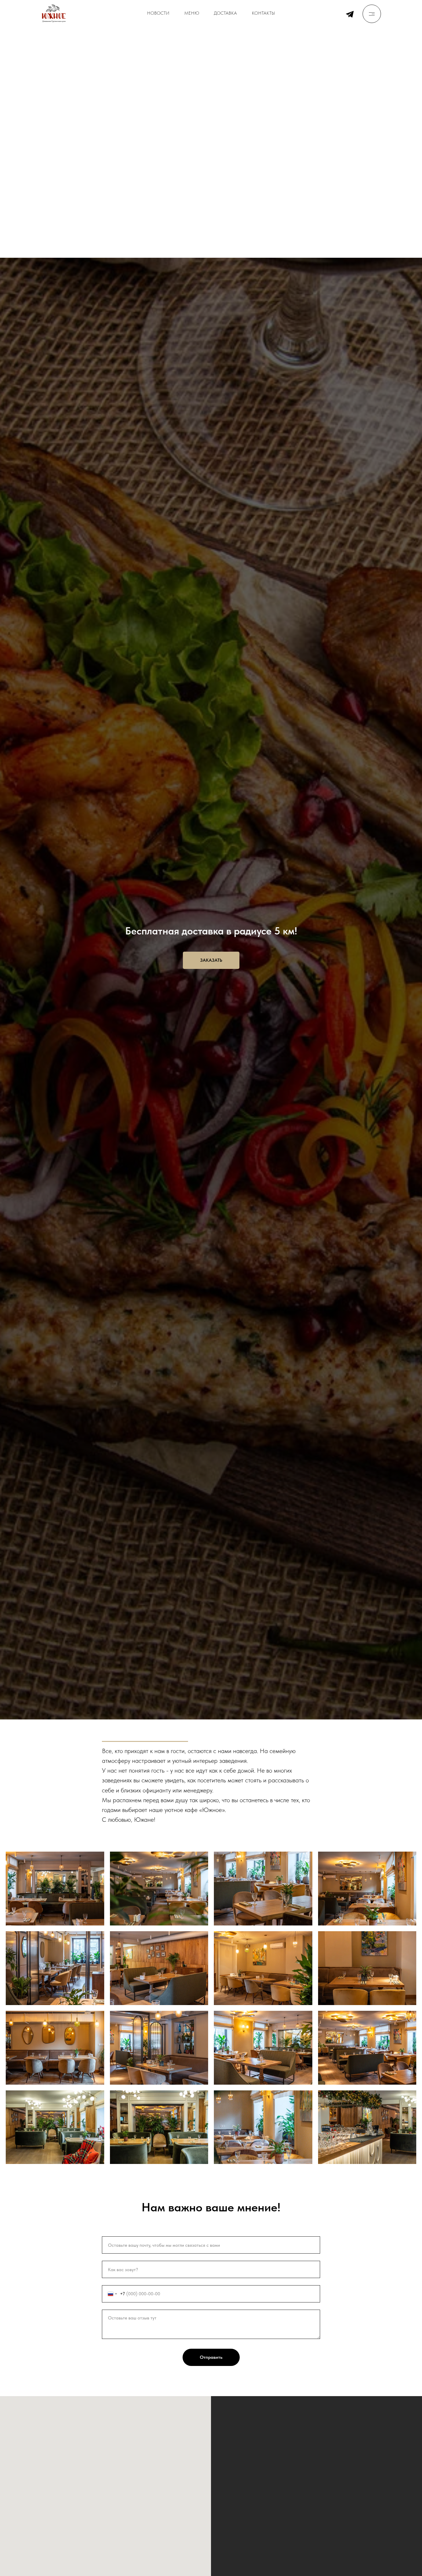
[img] (372, 14)
